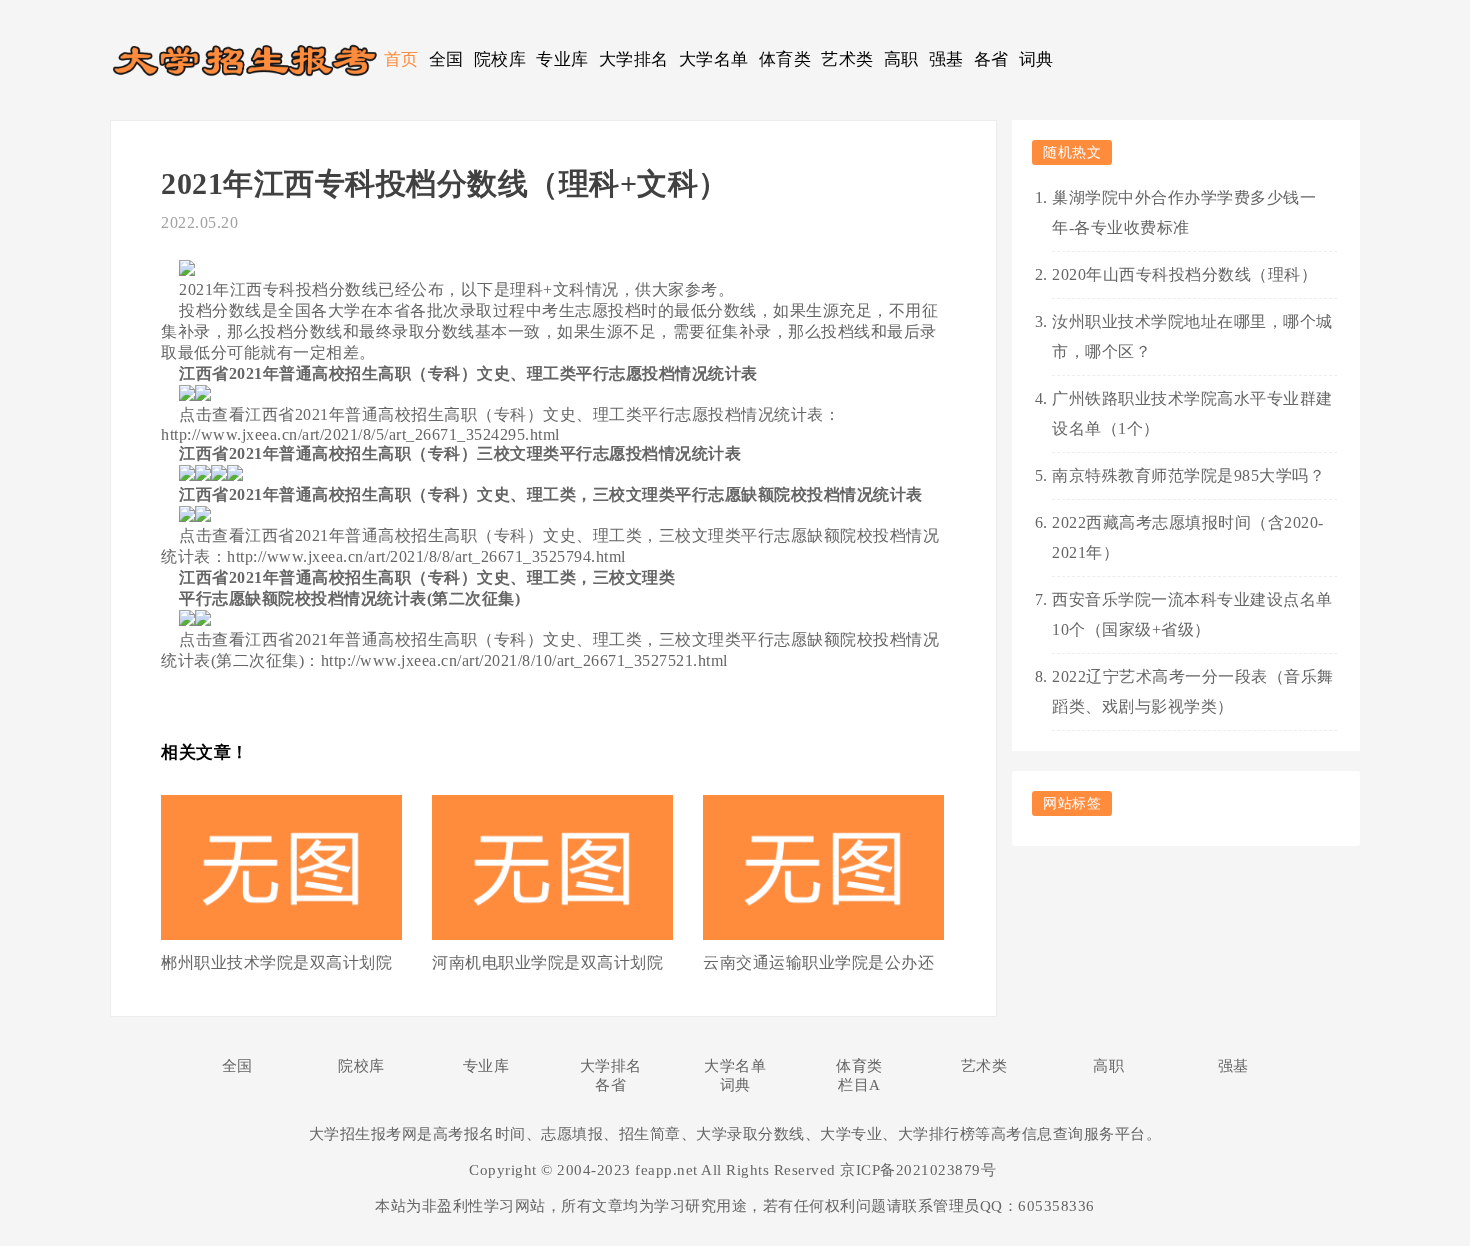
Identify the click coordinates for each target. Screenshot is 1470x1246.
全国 (446, 59)
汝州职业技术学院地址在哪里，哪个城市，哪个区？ (1192, 336)
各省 (991, 59)
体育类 (785, 59)
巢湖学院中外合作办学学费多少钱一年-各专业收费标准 (1184, 212)
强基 (946, 59)
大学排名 (634, 59)
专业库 (562, 59)
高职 (901, 59)
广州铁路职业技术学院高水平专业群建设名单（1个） (1192, 413)
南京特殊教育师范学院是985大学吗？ (1188, 475)
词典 (1036, 59)
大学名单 (714, 59)
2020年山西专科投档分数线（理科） (1184, 274)
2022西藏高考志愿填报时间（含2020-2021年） (1188, 537)
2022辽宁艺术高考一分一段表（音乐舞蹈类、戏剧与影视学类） (1193, 691)
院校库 (500, 59)
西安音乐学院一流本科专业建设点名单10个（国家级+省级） (1192, 614)
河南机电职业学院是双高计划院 (547, 962)
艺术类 (847, 59)
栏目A (859, 1085)
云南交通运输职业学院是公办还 (818, 962)
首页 (401, 59)
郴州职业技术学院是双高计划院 (276, 962)
